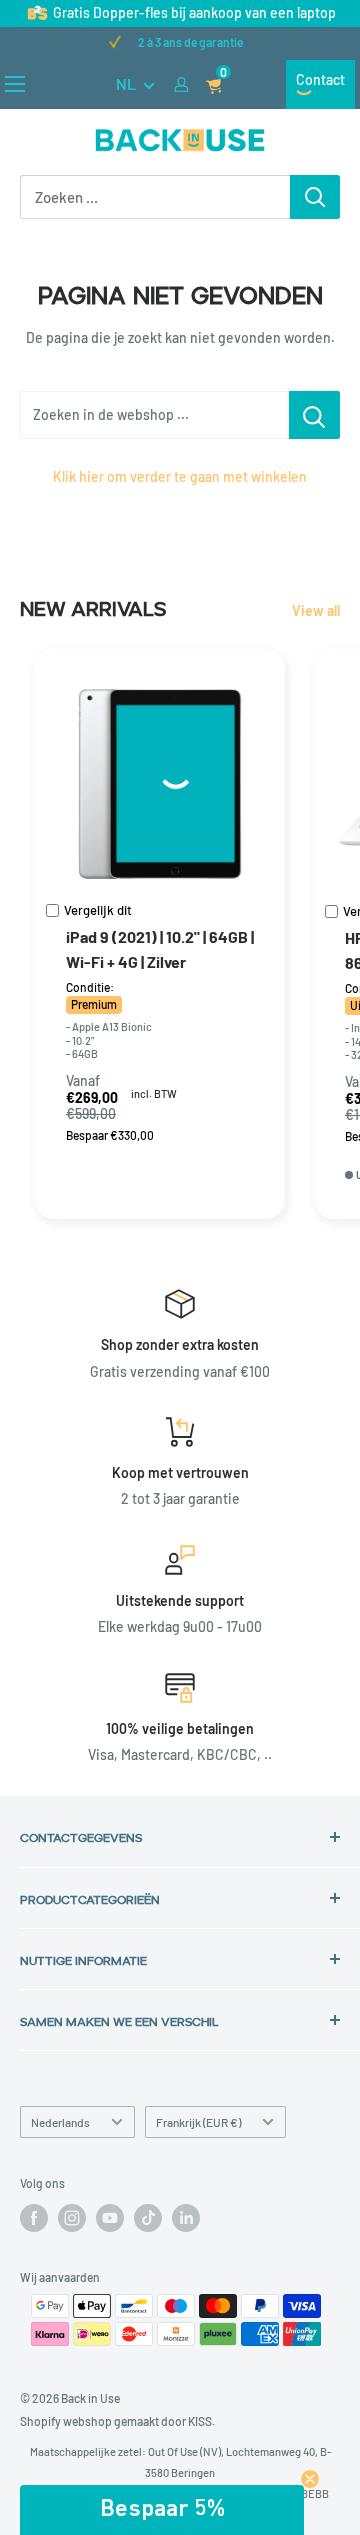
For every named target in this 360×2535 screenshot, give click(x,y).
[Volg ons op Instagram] (72, 2218)
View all (316, 610)
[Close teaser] (310, 2479)
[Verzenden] (315, 197)
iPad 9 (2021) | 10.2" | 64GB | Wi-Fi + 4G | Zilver (160, 949)
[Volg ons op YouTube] (110, 2218)
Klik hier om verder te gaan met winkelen (180, 476)
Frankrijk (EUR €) (198, 2122)
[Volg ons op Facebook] (34, 2218)
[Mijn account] (181, 84)
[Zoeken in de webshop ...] (314, 415)
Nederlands (60, 2122)
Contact (320, 79)
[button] (162, 2510)
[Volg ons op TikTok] (148, 2218)
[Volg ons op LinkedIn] (186, 2218)
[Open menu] (15, 84)
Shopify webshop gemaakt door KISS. (117, 2421)
